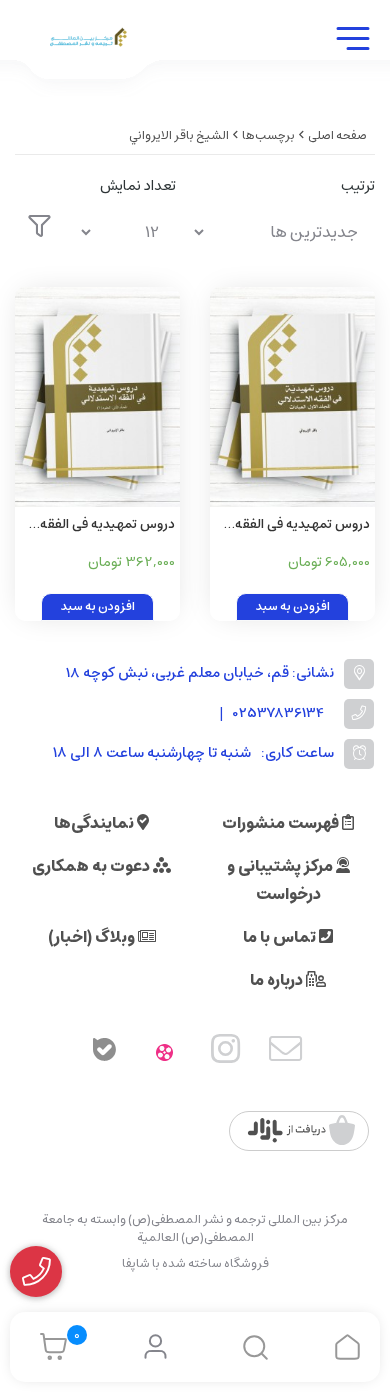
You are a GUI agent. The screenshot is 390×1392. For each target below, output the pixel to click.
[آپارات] (165, 1053)
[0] (48, 1347)
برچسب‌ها (268, 135)
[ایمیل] (286, 1053)
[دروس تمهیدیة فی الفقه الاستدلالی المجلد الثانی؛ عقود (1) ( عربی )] (97, 397)
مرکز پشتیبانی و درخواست (281, 880)
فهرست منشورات (282, 823)
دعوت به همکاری (92, 866)
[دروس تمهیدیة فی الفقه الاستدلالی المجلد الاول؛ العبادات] (292, 397)
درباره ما (278, 980)
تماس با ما (281, 937)
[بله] (104, 1053)
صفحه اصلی (337, 135)
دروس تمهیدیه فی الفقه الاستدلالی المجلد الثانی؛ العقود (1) (106, 525)
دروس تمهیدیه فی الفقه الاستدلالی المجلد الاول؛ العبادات (302, 525)
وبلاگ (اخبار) (93, 937)
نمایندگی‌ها (95, 823)
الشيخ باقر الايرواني (179, 135)
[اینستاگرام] (226, 1053)
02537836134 (278, 713)
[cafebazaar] (301, 1131)
